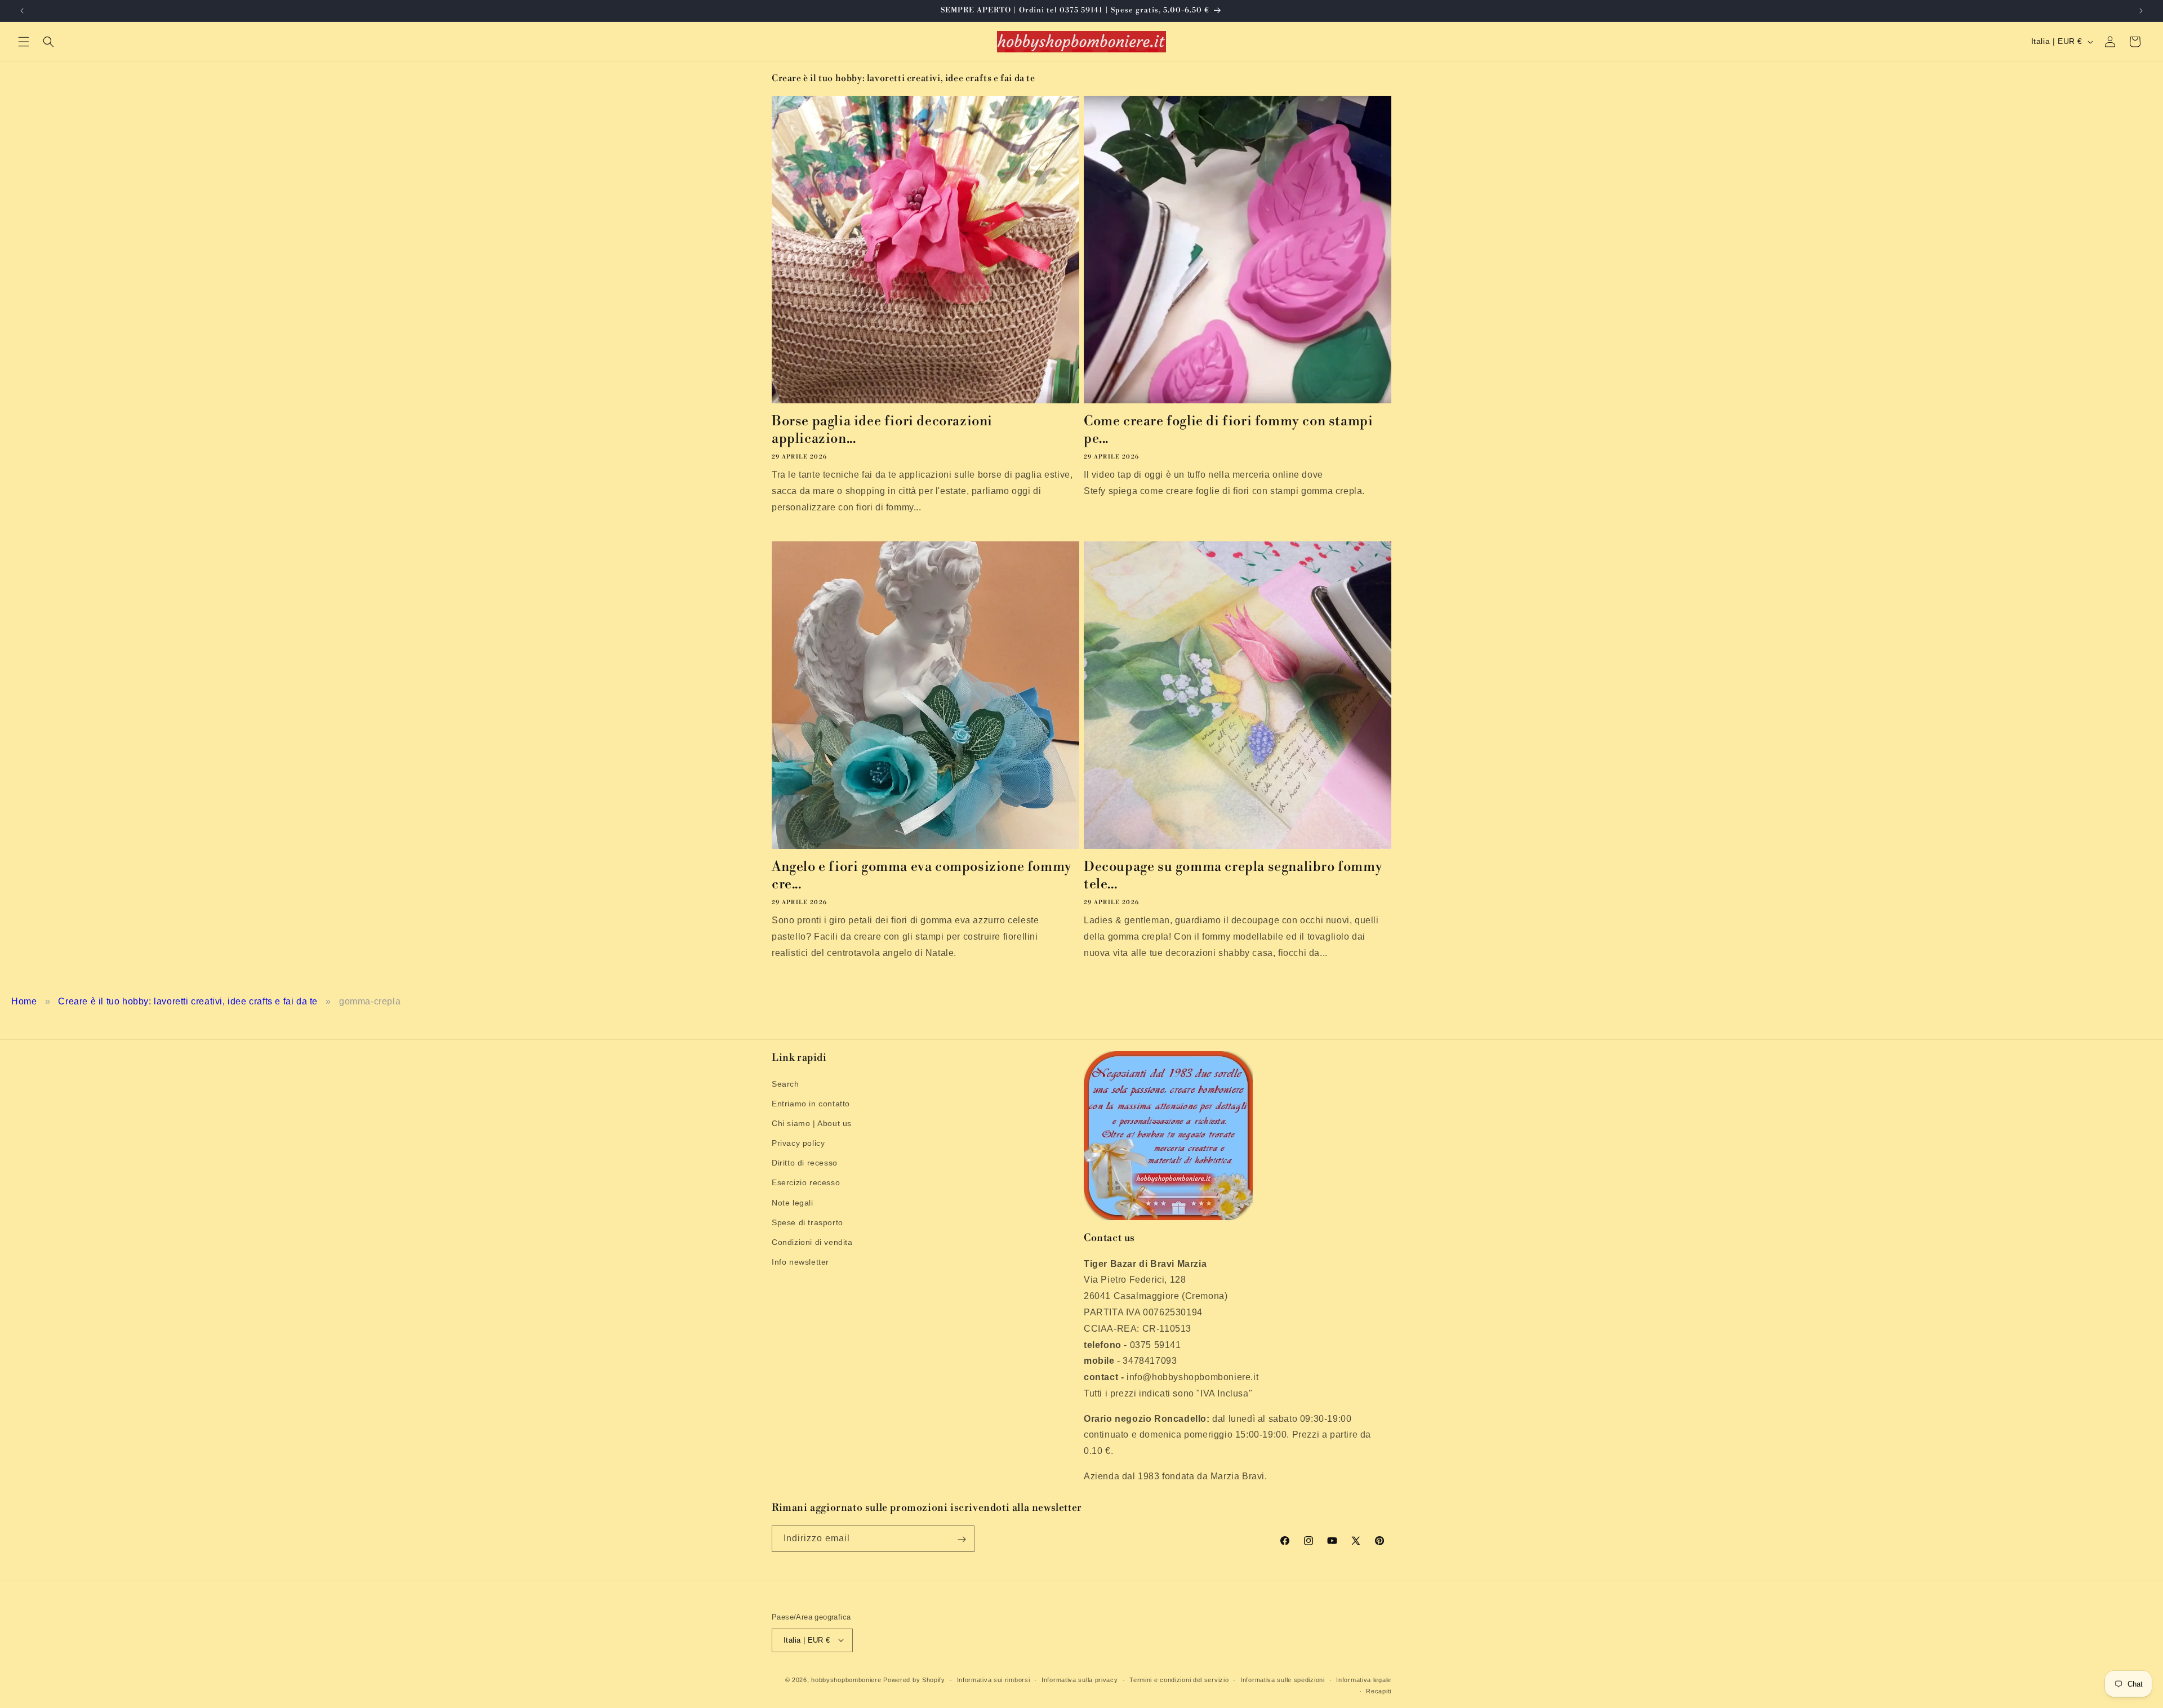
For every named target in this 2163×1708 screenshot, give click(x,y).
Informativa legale (1364, 1679)
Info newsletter (800, 1262)
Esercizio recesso (806, 1182)
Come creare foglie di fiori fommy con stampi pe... (1228, 430)
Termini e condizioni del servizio (1179, 1679)
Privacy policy (798, 1143)
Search (785, 1083)
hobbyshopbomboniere (846, 1679)
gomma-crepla (370, 1001)
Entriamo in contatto (811, 1103)
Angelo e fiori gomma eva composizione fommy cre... (922, 876)
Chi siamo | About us (812, 1123)
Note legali (793, 1202)
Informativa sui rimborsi (994, 1679)
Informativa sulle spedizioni (1283, 1679)
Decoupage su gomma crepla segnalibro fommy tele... (1233, 876)
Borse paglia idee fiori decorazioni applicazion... (882, 430)
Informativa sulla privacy (1080, 1679)
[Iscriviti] (962, 1539)
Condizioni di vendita (812, 1242)
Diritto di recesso (805, 1163)
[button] (24, 42)
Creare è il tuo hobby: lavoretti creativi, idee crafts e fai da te (188, 1001)
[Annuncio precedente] (22, 11)
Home (24, 1001)
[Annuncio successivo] (2141, 11)
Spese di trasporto (807, 1222)
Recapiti (1379, 1691)
